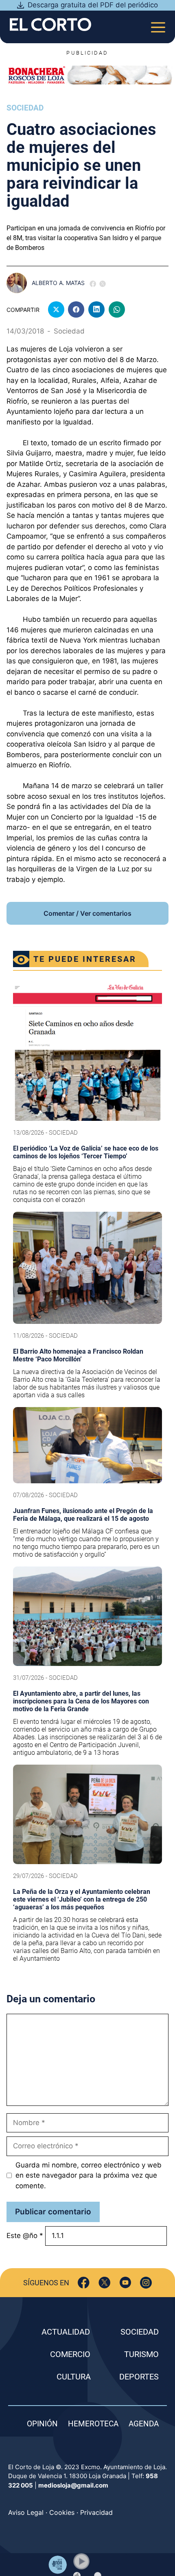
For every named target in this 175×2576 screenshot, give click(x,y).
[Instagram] (146, 2283)
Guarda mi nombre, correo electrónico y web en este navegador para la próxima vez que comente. (89, 2175)
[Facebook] (84, 2283)
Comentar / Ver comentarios (87, 913)
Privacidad (96, 2512)
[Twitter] (104, 2283)
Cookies (62, 2512)
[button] (81, 2561)
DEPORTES (139, 2377)
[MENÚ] (158, 25)
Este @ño (25, 2236)
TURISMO (141, 2354)
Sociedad (25, 108)
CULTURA (74, 2377)
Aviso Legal (26, 2512)
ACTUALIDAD (66, 2332)
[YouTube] (125, 2283)
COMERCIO (70, 2354)
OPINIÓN (42, 2424)
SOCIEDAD (140, 2332)
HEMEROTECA (93, 2424)
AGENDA (144, 2424)
